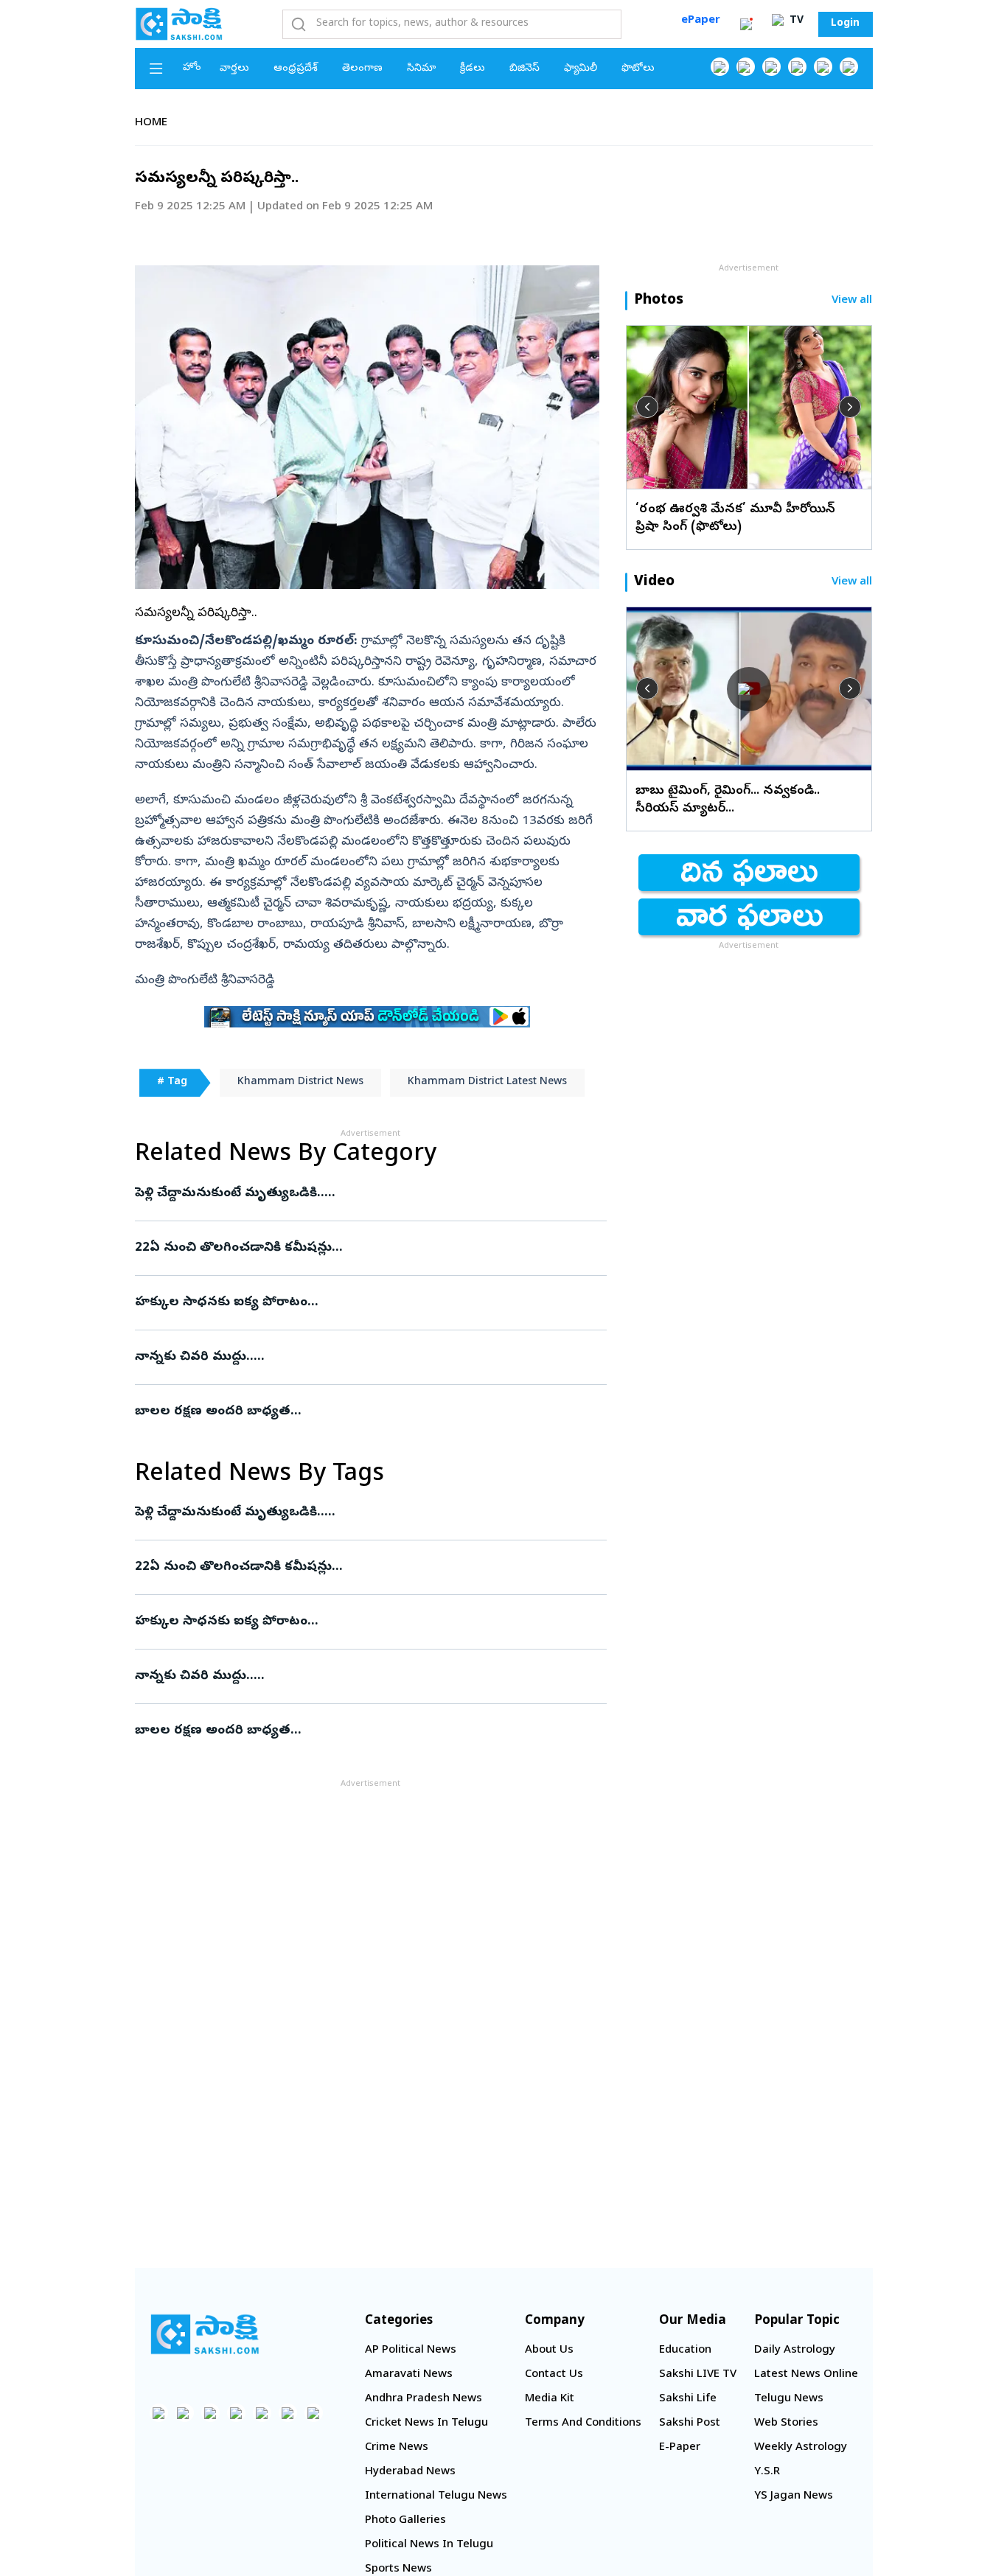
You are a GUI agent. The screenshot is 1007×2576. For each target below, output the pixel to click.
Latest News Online (806, 2375)
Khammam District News (300, 1082)
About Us (549, 2350)
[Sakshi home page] (205, 2334)
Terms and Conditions (583, 2423)
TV (795, 21)
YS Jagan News (794, 2496)
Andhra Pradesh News (424, 2399)
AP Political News (411, 2350)
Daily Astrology (795, 2350)
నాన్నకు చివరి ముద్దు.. (365, 1357)
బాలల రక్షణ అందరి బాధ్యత (357, 1412)
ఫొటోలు (638, 69)
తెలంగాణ (362, 69)
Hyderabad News (410, 2472)
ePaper (701, 21)
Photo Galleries (405, 2521)
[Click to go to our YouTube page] (823, 67)
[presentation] (647, 407)
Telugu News (789, 2399)
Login (845, 24)
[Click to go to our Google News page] (849, 67)
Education (685, 2350)
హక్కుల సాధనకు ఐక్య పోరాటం (360, 1303)
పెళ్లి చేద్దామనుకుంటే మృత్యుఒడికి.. (366, 1194)
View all (852, 301)
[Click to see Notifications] (746, 24)
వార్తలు (234, 69)
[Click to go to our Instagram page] (797, 67)
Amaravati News (409, 2375)
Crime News (397, 2448)
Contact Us (554, 2375)
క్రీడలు (473, 69)
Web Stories (786, 2423)
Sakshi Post (690, 2423)
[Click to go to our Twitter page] (771, 67)
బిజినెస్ (525, 69)
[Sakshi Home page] (179, 24)
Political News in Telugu (429, 2545)
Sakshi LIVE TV (698, 2375)
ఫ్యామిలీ (581, 69)
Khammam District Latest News (487, 1082)
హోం (192, 68)
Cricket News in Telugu (426, 2423)
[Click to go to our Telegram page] (288, 2413)
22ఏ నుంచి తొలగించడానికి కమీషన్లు (368, 1248)
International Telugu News (436, 2496)
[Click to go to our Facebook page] (720, 67)
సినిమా (421, 69)
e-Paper (680, 2448)
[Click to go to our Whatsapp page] (746, 67)
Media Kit (550, 2399)
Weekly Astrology (801, 2448)
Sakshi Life (688, 2399)
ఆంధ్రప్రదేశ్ (296, 69)
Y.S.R (767, 2472)
